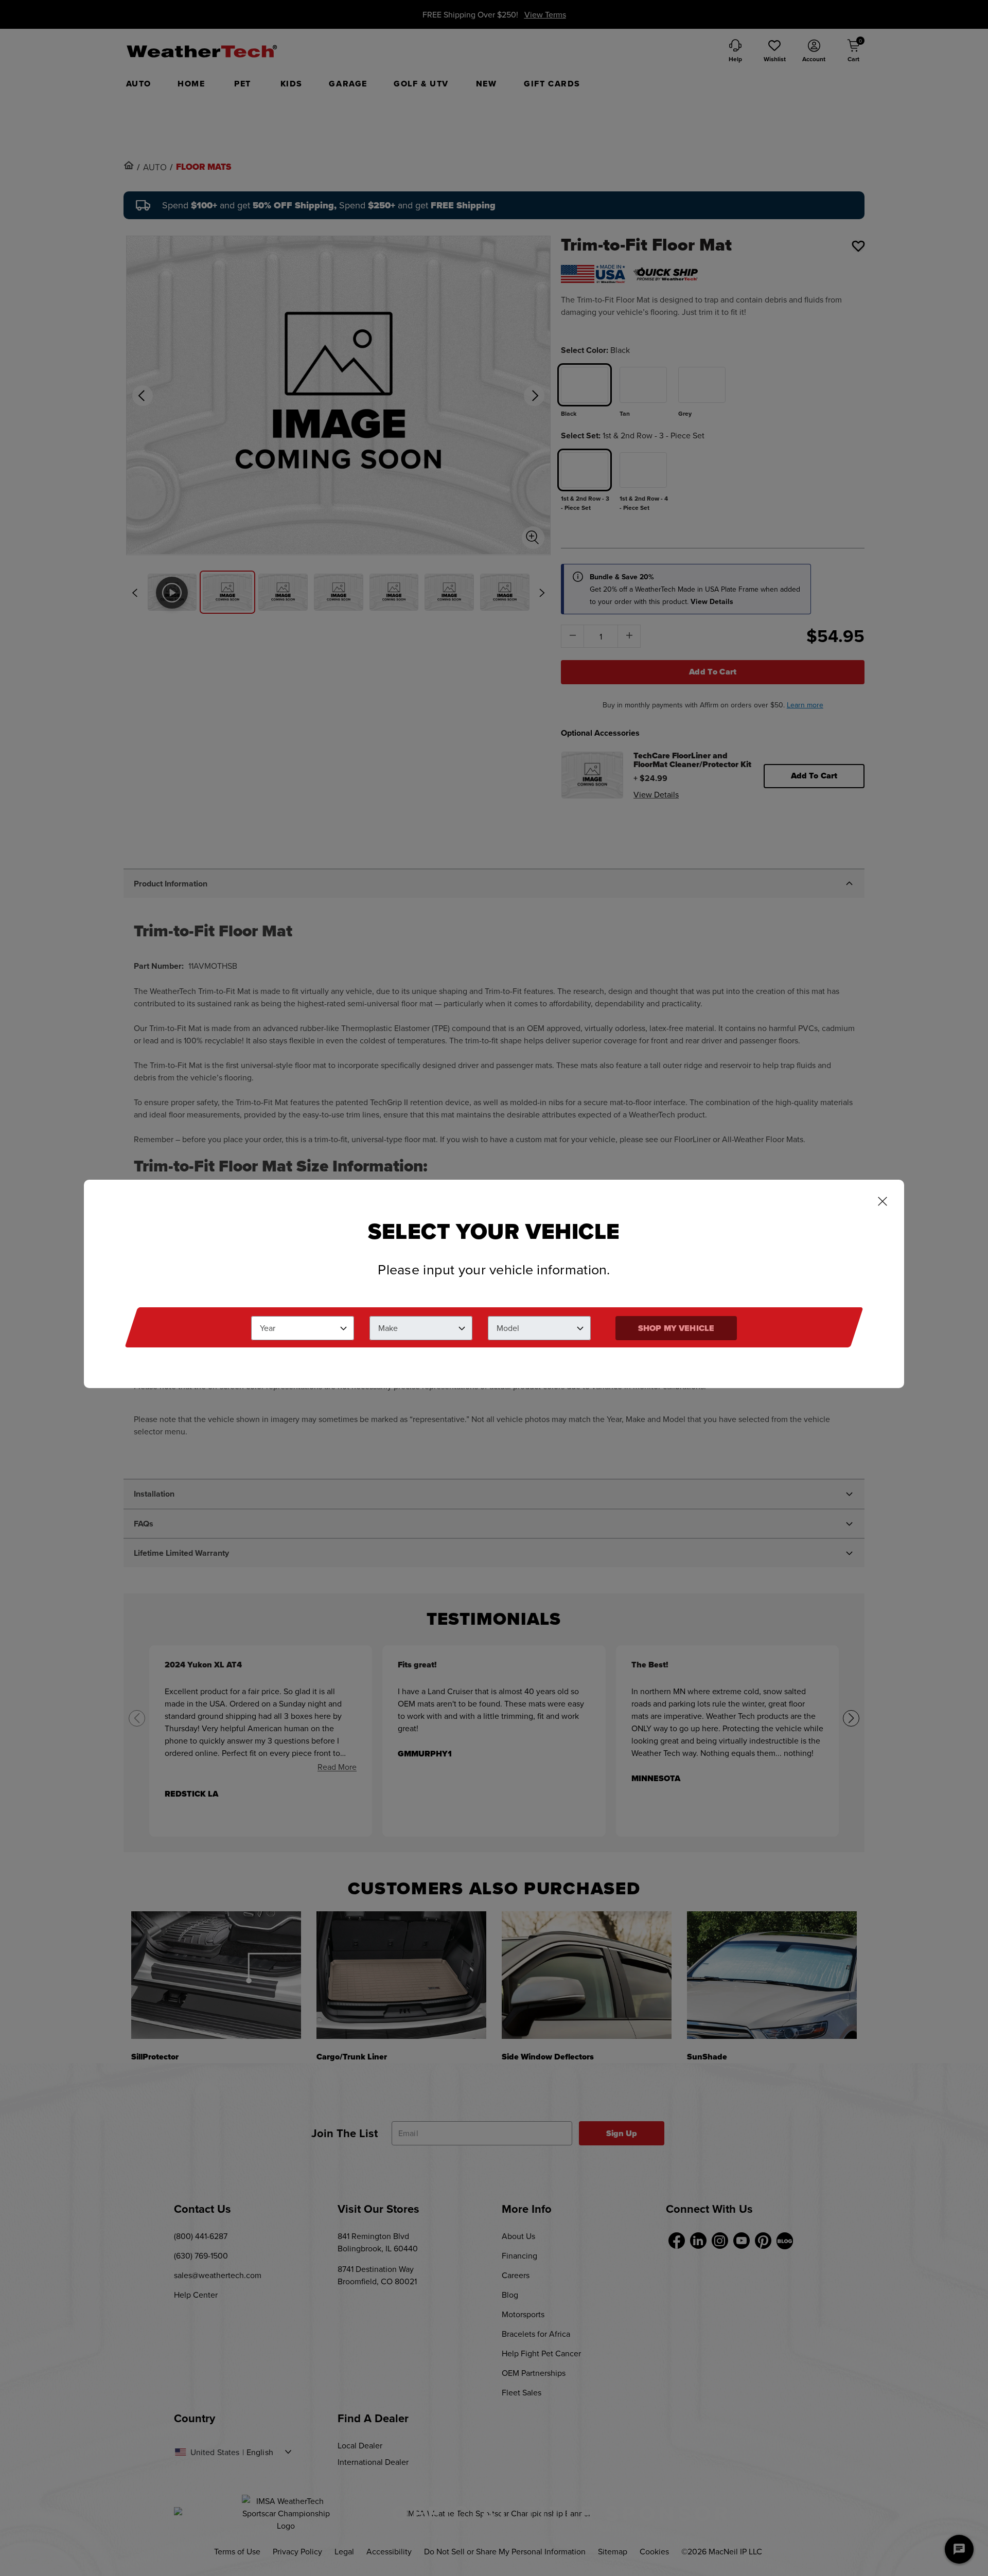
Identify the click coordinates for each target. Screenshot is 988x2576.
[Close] (883, 1202)
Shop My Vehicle (676, 1328)
